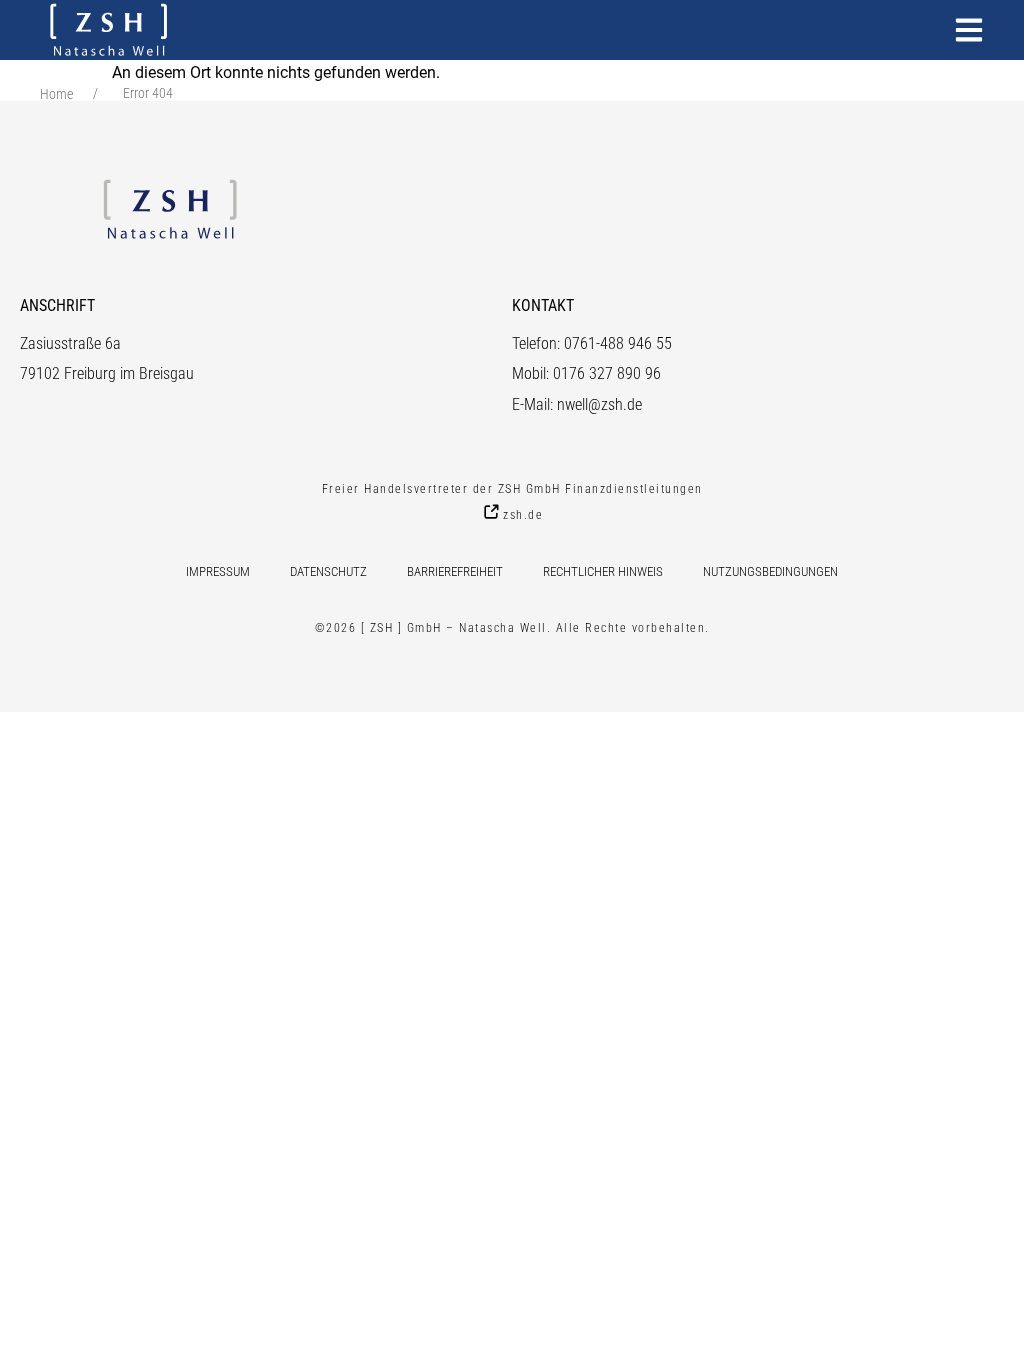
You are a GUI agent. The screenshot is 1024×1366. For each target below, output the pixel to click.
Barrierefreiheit (455, 571)
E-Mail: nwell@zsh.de (577, 404)
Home (56, 94)
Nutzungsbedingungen (770, 571)
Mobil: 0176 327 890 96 (586, 373)
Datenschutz (328, 571)
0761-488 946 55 (618, 343)
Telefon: (538, 343)
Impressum (218, 571)
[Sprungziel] (969, 30)
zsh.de (523, 514)
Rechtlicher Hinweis (603, 571)
